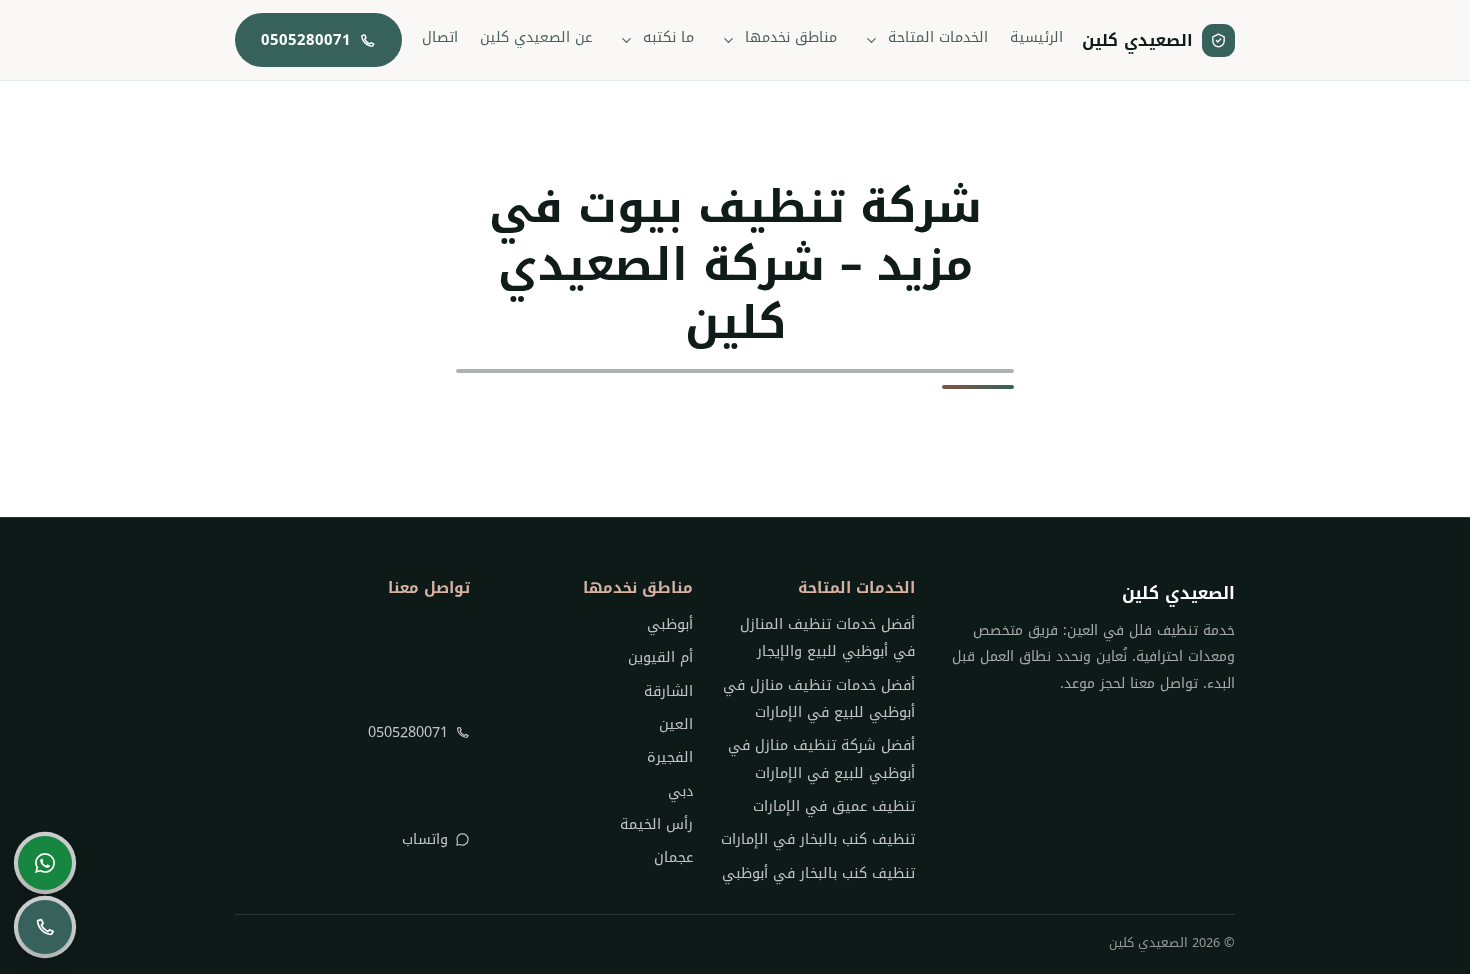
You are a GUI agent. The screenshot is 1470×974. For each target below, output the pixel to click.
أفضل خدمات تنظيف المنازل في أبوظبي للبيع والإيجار (827, 638)
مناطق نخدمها (791, 37)
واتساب (425, 839)
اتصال (440, 37)
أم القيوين (660, 657)
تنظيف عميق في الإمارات (834, 806)
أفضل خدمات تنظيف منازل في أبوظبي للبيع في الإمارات (819, 699)
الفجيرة (669, 757)
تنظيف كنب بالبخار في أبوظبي (818, 873)
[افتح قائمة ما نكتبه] (627, 40)
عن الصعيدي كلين (536, 37)
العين (675, 724)
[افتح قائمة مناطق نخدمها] (729, 40)
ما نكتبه (668, 37)
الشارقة (668, 691)
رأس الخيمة (656, 824)
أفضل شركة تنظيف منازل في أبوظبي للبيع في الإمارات (821, 759)
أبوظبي (669, 624)
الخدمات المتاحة (938, 37)
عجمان (673, 857)
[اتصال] (45, 927)
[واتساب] (45, 863)
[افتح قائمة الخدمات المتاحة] (872, 40)
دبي (680, 791)
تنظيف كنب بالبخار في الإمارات (818, 839)
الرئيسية (1036, 37)
